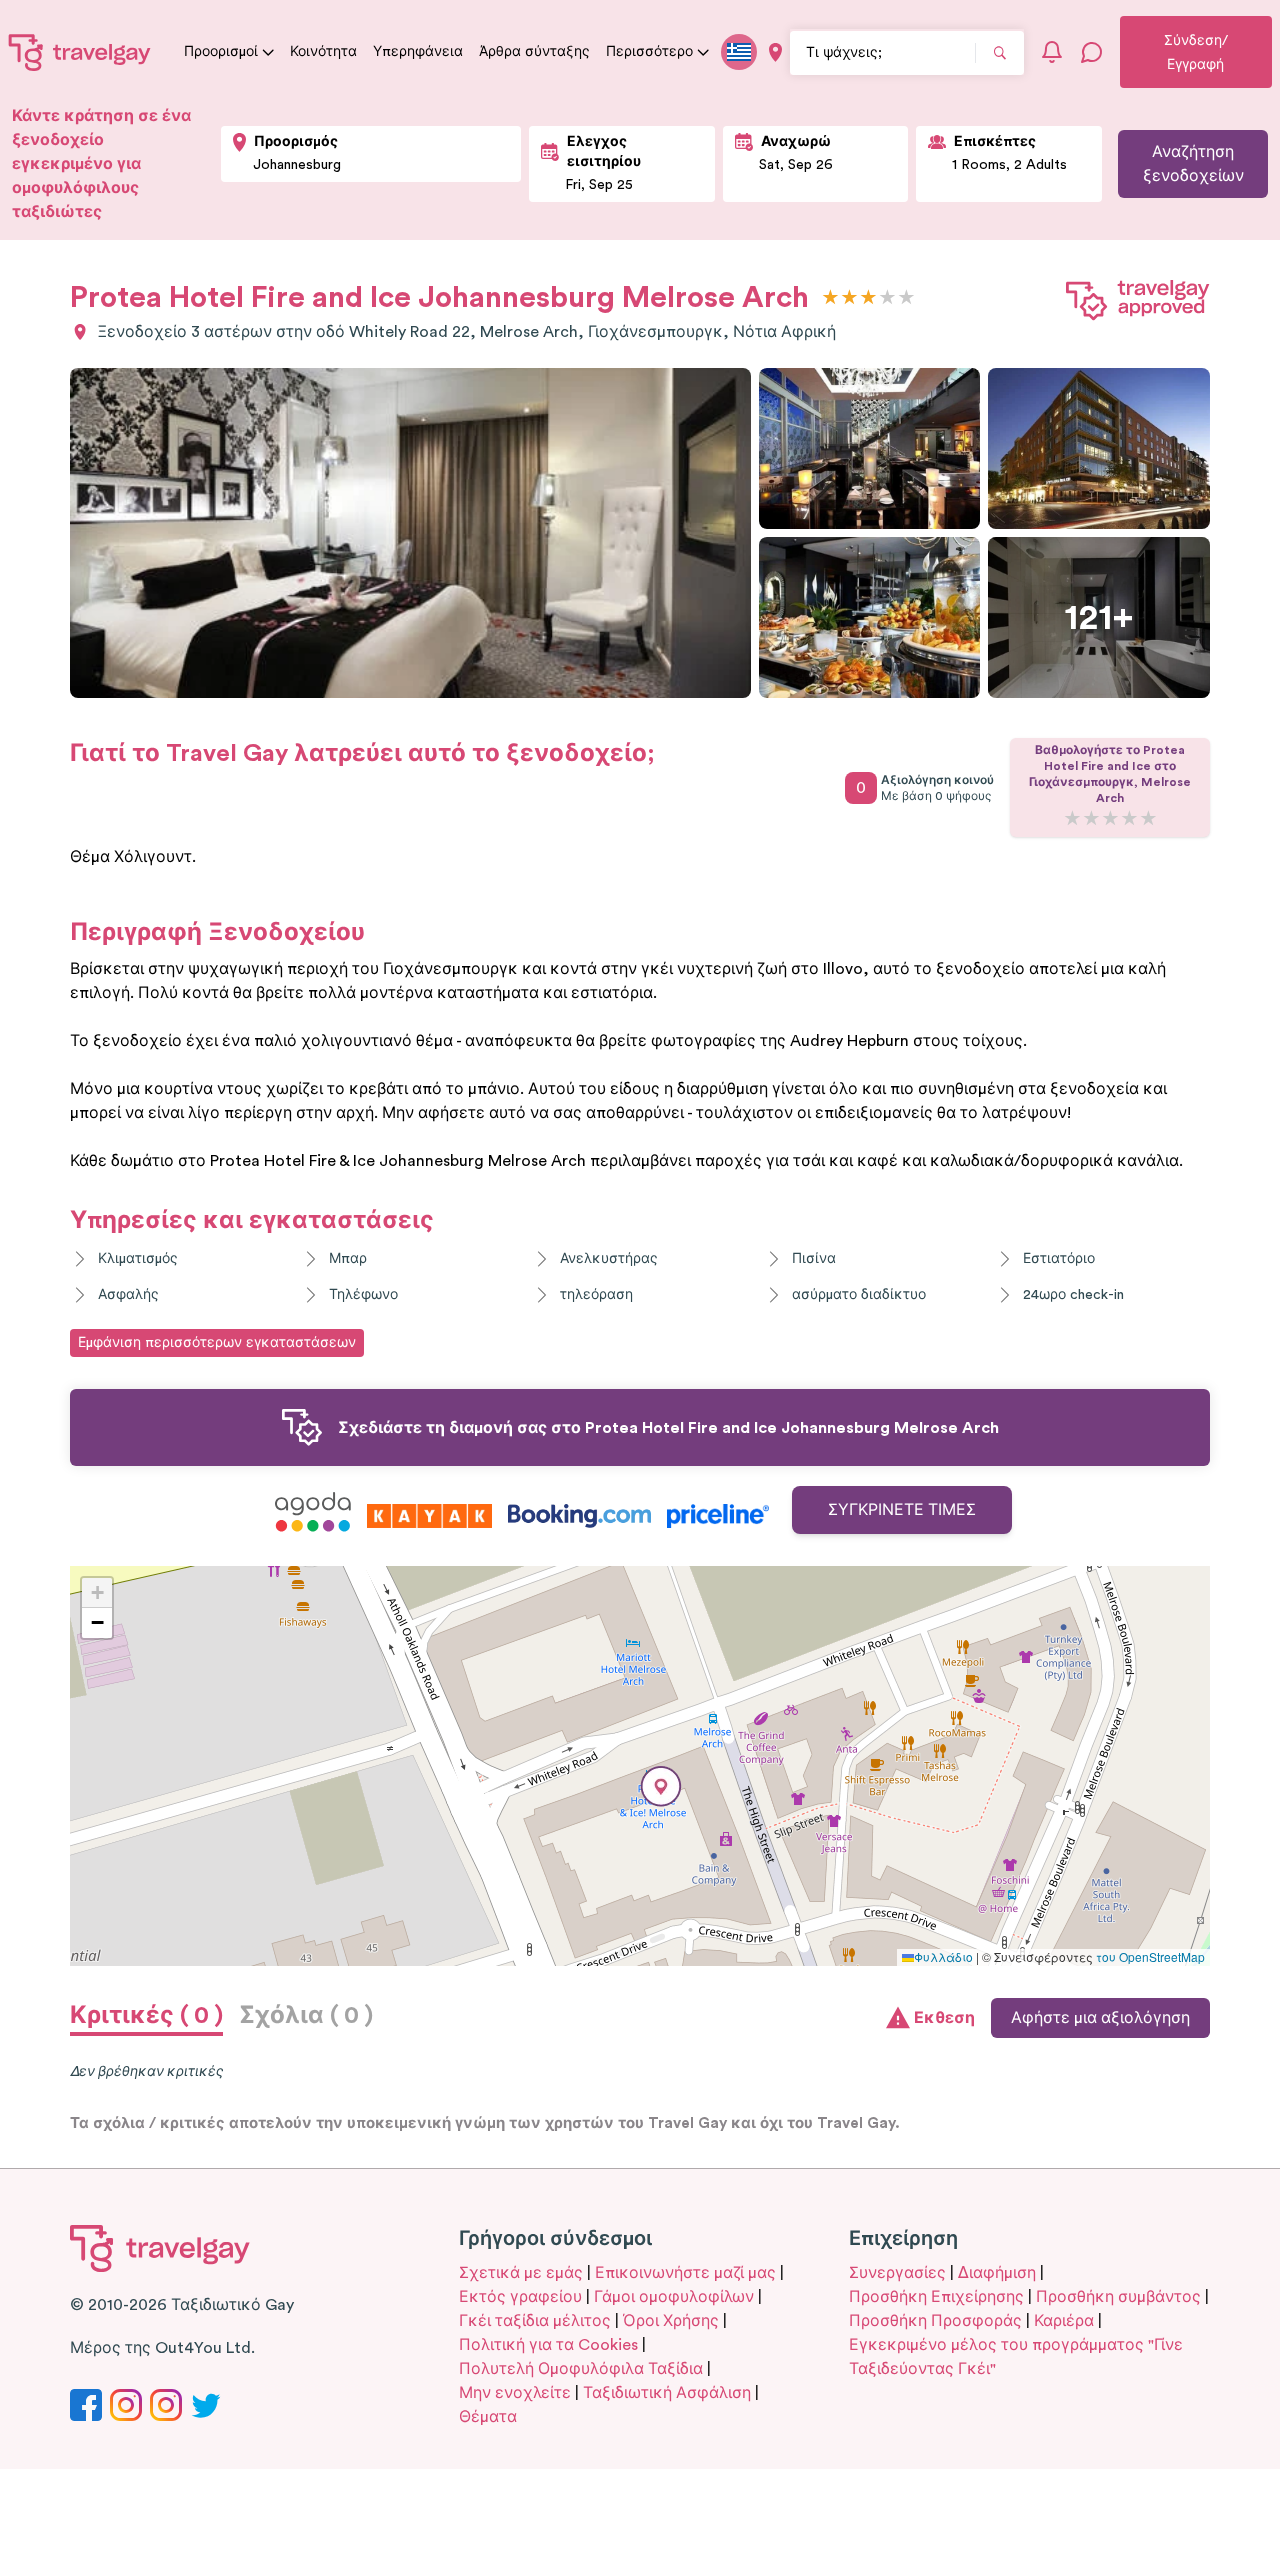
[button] (661, 1786)
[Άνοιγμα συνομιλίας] (1092, 52)
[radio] (830, 298)
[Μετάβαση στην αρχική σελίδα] (80, 52)
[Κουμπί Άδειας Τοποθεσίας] (775, 52)
